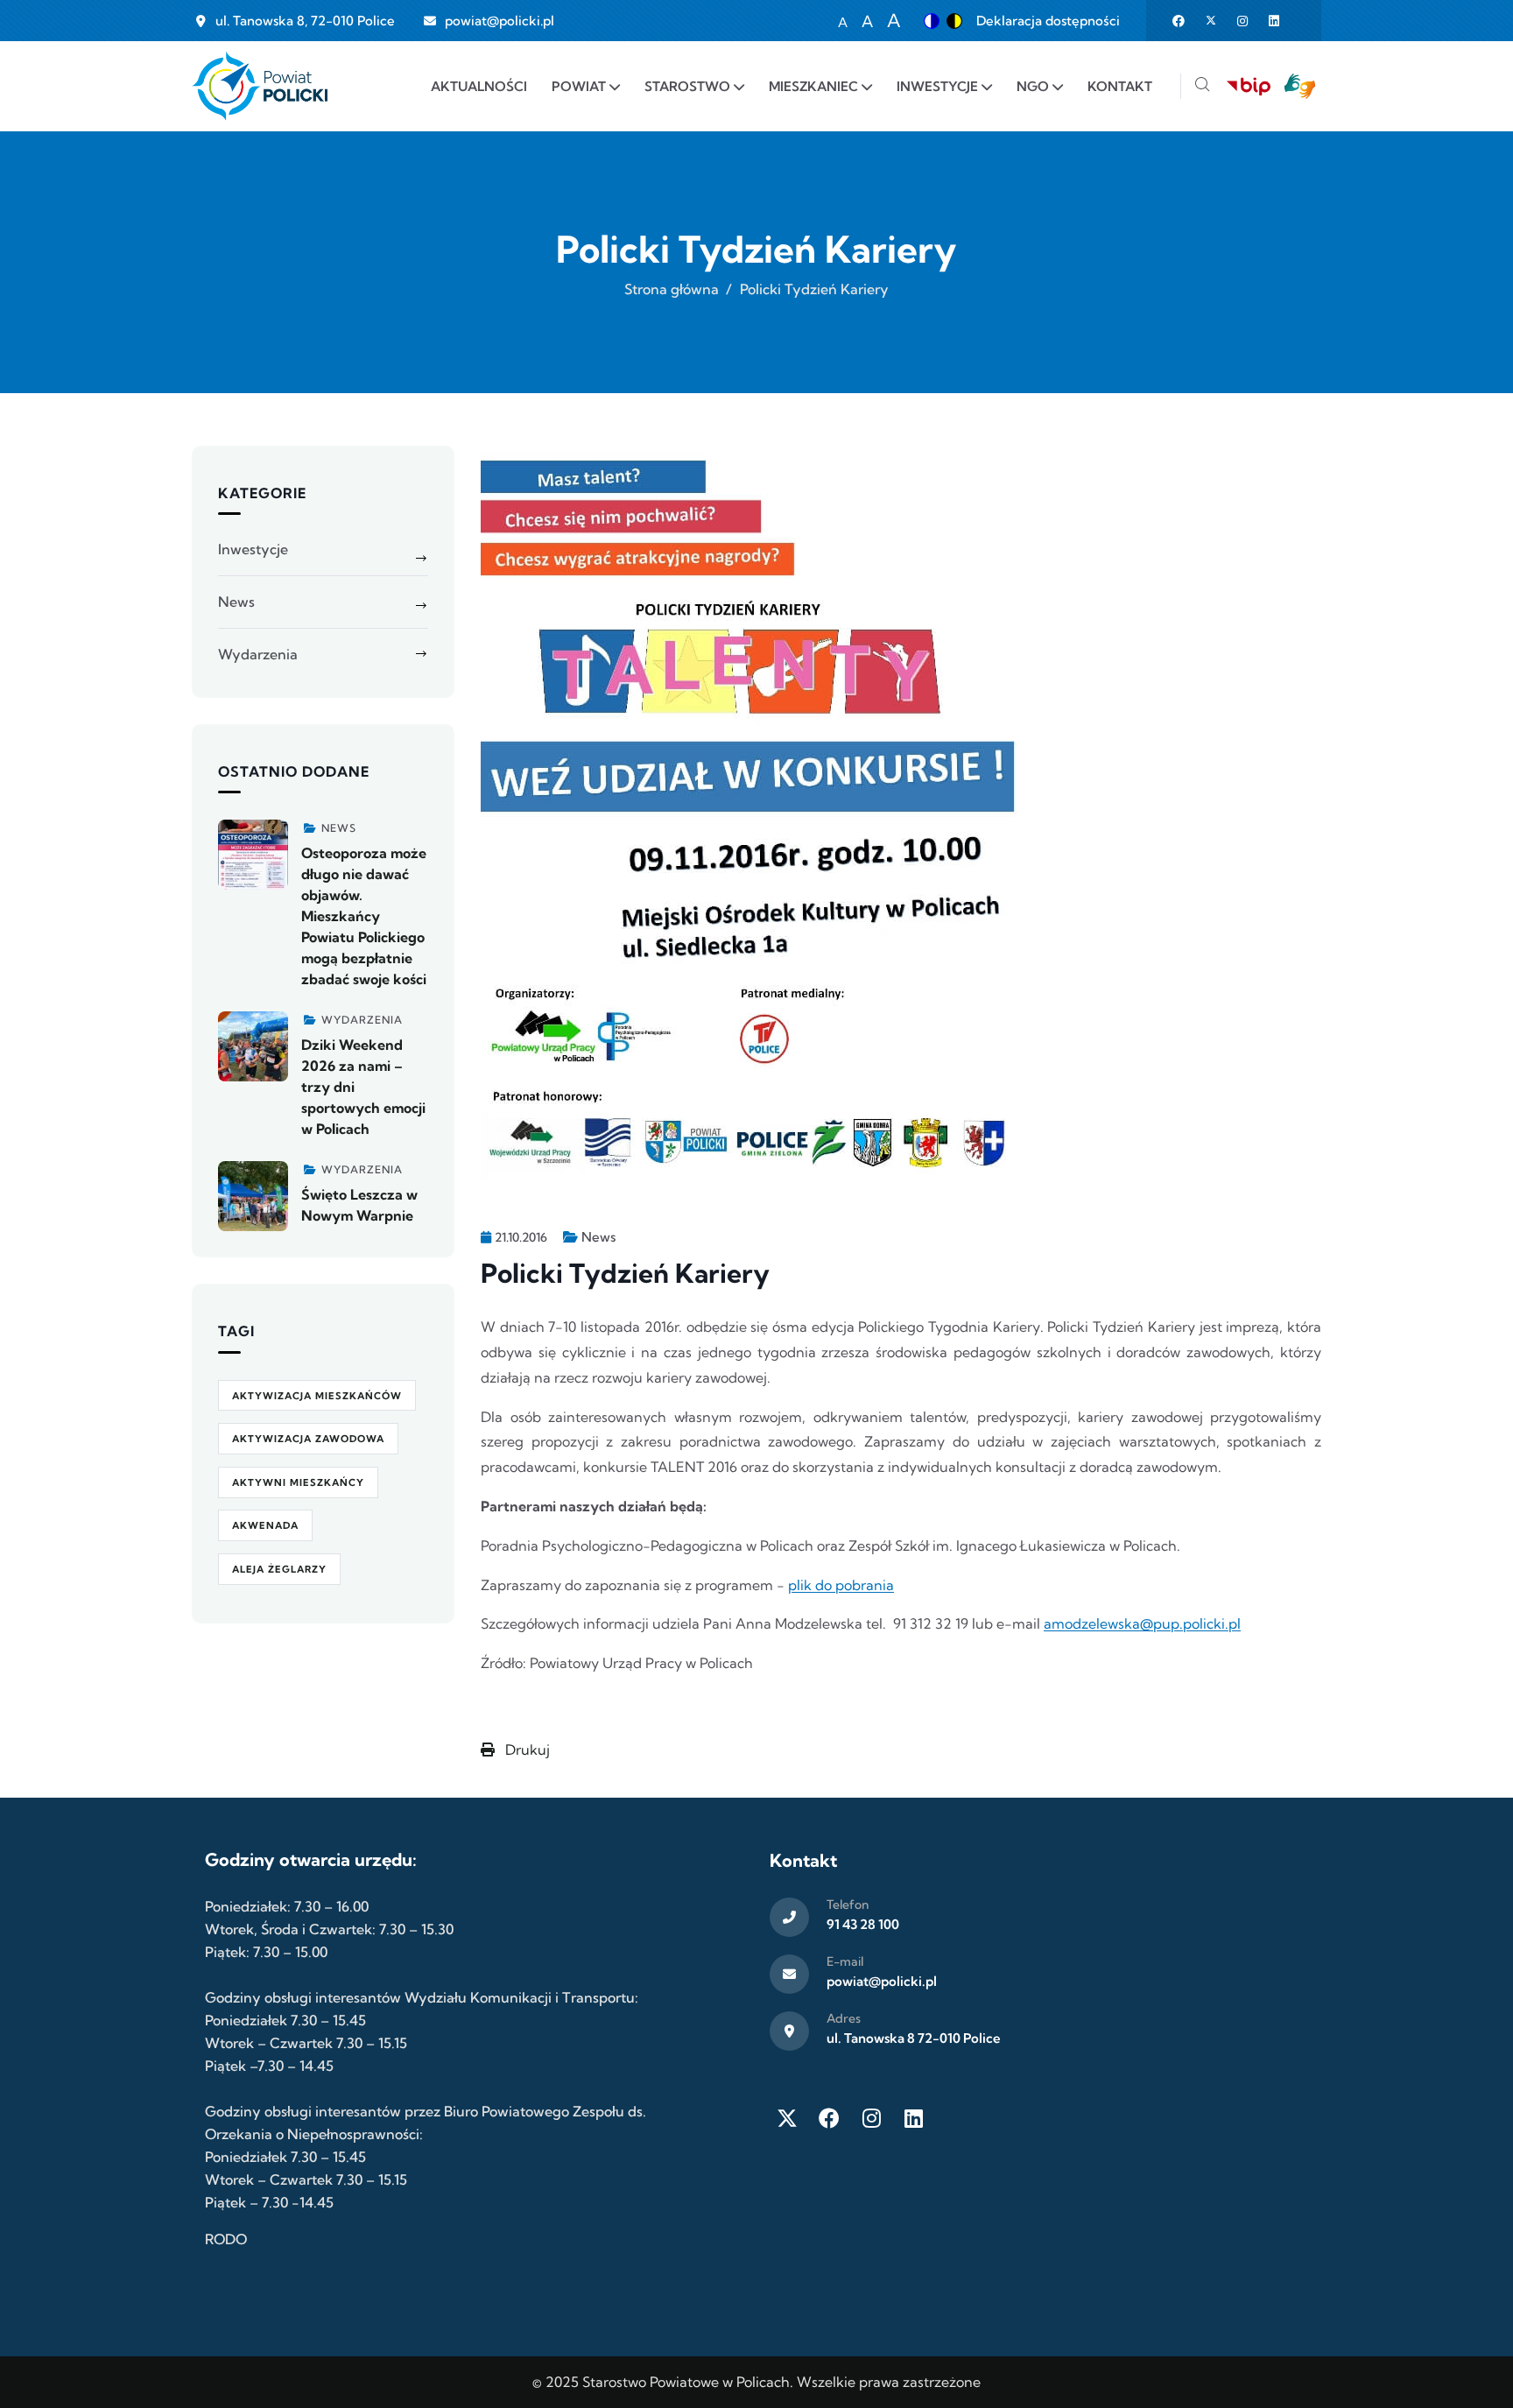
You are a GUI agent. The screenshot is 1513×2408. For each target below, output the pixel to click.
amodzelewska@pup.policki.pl (1142, 1623)
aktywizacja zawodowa (308, 1439)
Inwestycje (253, 549)
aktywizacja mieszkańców (317, 1396)
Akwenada (265, 1525)
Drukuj (526, 1750)
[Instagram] (871, 2118)
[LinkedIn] (913, 2118)
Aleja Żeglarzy (279, 1569)
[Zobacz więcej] (253, 855)
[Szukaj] (1202, 86)
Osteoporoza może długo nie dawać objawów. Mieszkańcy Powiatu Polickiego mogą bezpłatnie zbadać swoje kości (364, 916)
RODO (226, 2239)
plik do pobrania (841, 1585)
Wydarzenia (258, 654)
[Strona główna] (260, 86)
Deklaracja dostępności (1048, 21)
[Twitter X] (787, 2118)
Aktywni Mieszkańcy (298, 1482)
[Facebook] (829, 2118)
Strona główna (672, 289)
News (598, 1237)
